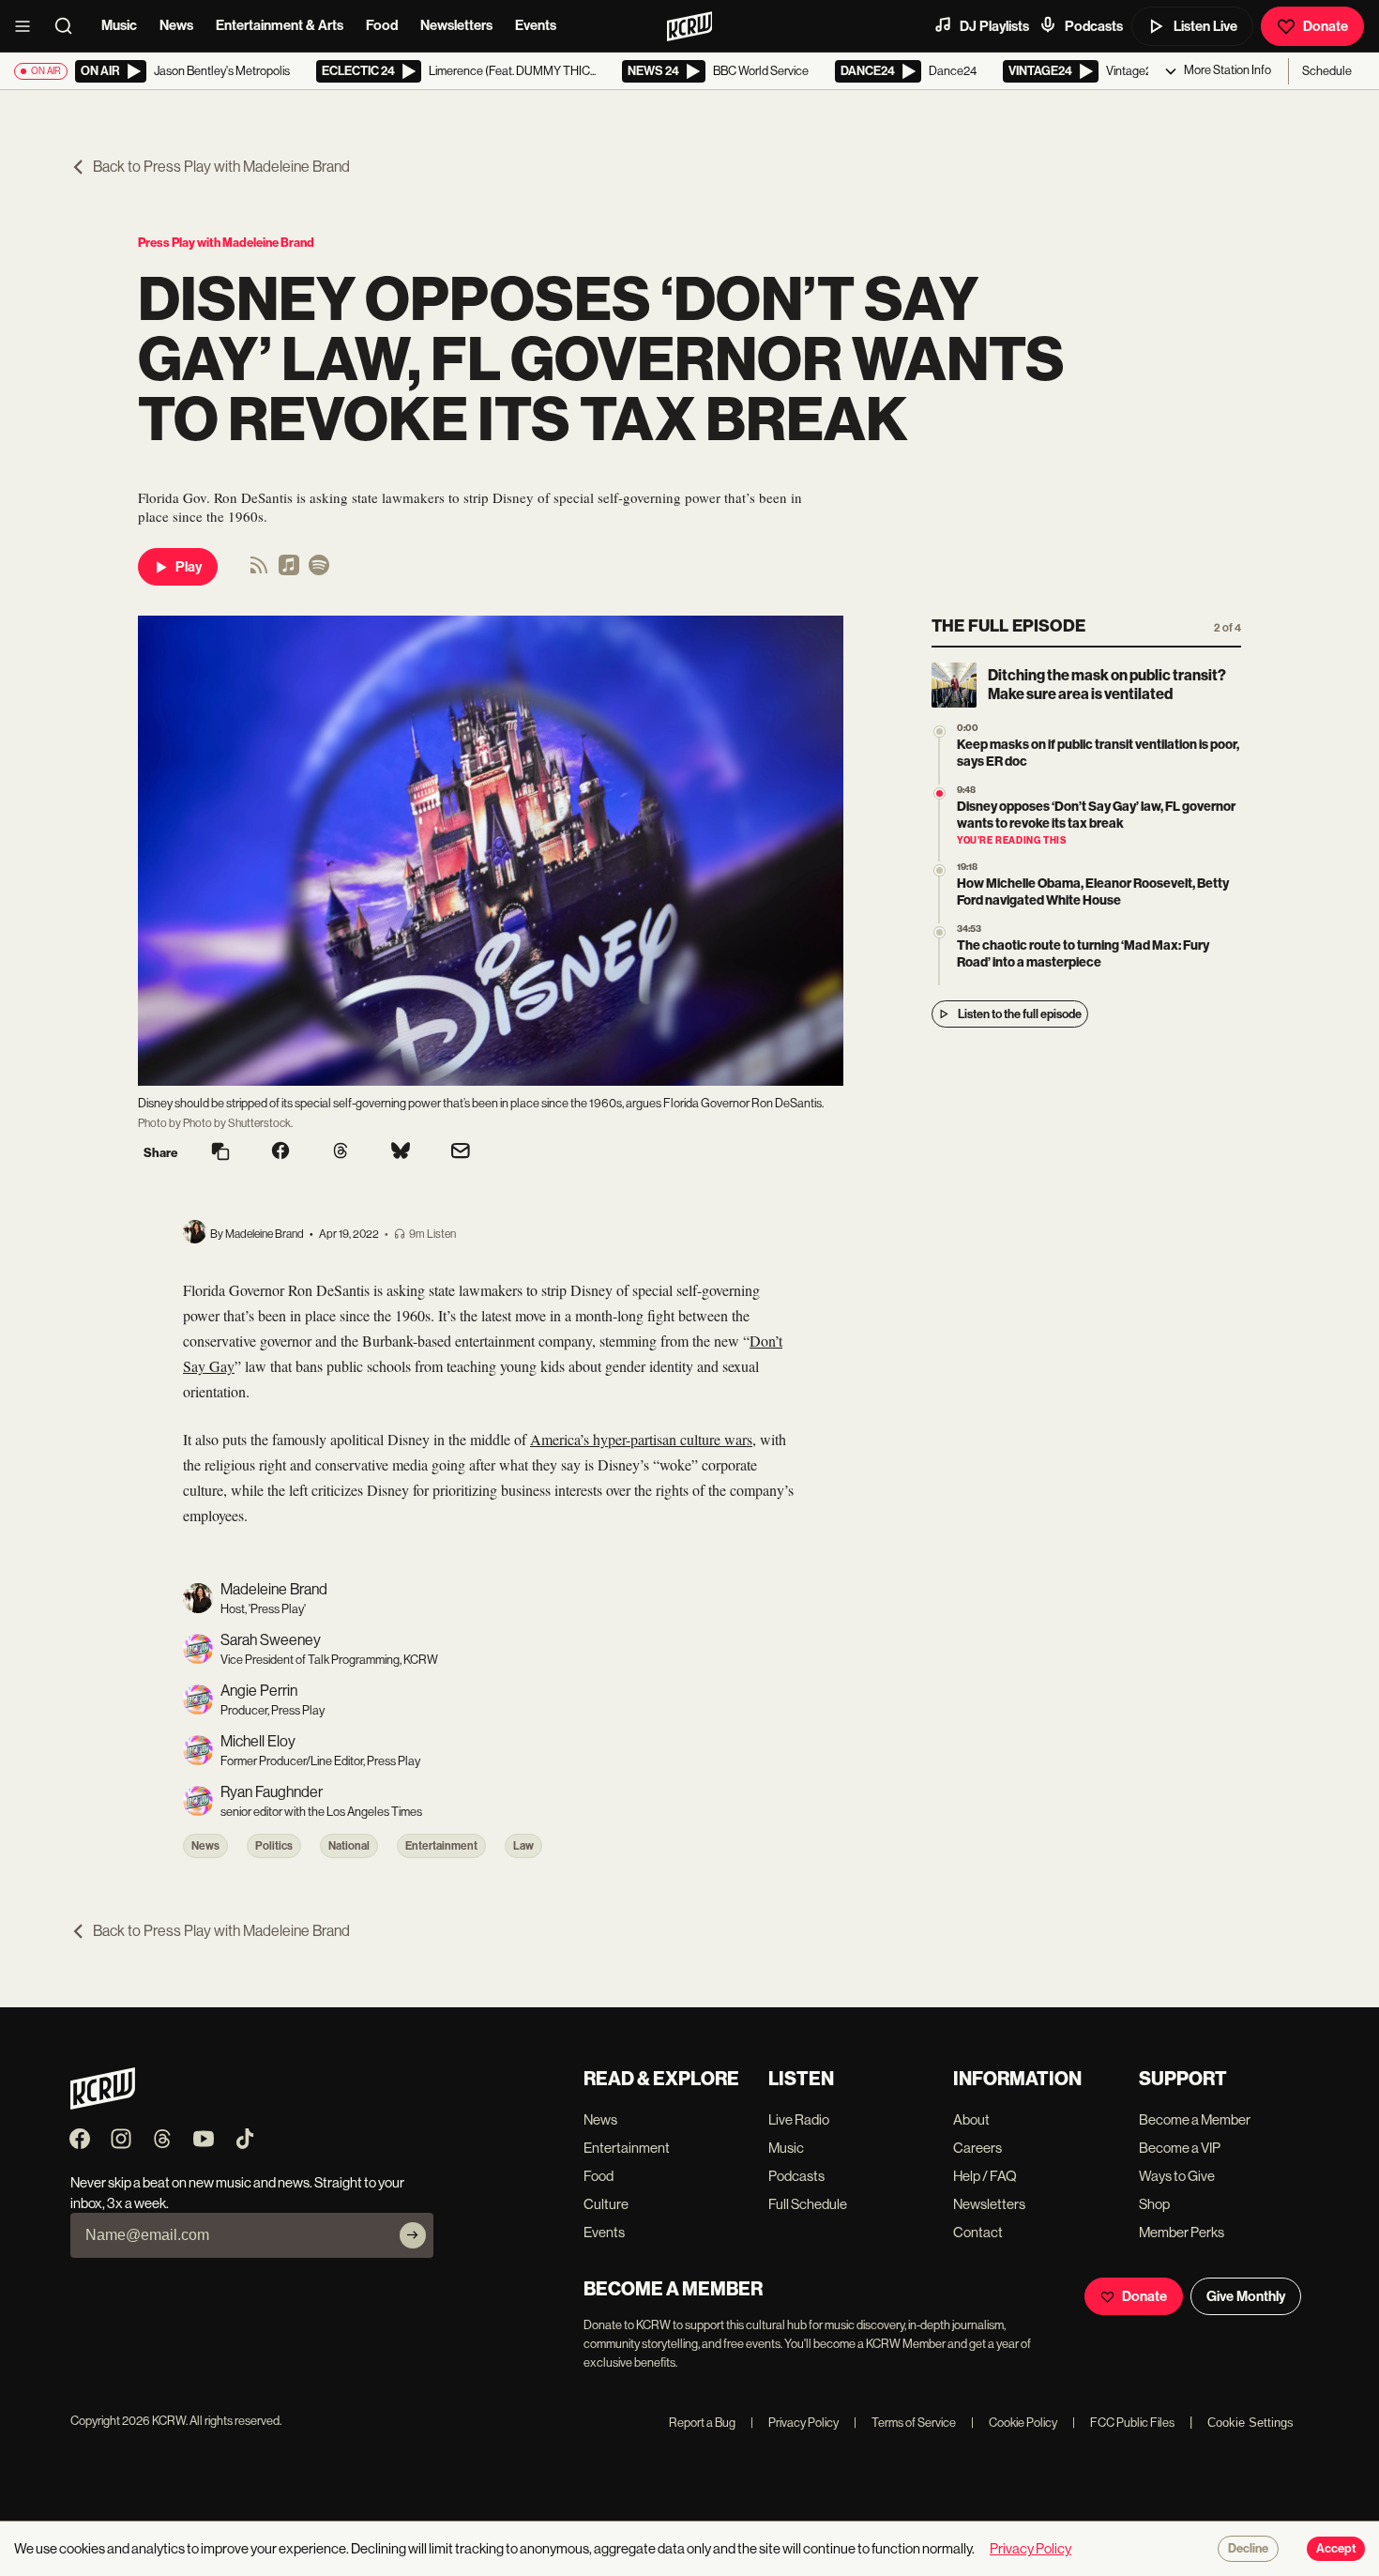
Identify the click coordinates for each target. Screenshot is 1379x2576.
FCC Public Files (1123, 2423)
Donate (1326, 26)
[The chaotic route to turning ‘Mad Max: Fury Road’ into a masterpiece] (940, 932)
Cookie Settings (1250, 2423)
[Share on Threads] (341, 1152)
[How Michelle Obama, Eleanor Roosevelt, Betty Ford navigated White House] (940, 870)
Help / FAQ (985, 2176)
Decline (1248, 2549)
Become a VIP (1180, 2148)
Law (523, 1846)
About (971, 2119)
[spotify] (319, 571)
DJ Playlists (994, 26)
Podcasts (1094, 26)
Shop (1154, 2204)
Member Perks (1182, 2232)
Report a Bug (702, 2423)
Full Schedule (808, 2204)
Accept (1336, 2549)
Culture (606, 2204)
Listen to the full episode (1020, 1014)
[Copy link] (220, 1153)
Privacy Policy (795, 2423)
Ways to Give (1177, 2176)
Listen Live (1205, 26)
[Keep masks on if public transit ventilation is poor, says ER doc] (940, 732)
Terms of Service (905, 2423)
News (176, 25)
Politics (274, 1846)
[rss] (259, 571)
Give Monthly (1246, 2296)
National (349, 1846)
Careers (977, 2148)
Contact (978, 2232)
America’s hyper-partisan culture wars (641, 1439)
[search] (69, 26)
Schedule (1327, 71)
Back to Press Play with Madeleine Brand (221, 167)
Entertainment (441, 1846)
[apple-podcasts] (289, 571)
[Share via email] (461, 1153)
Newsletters (456, 25)
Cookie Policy (1014, 2423)
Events (536, 25)
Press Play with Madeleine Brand (226, 243)
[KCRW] (103, 2104)
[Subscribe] (413, 2235)
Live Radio (799, 2119)
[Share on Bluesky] (401, 1152)
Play (189, 567)
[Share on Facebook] (280, 1152)
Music (119, 25)
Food (382, 25)
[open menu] (28, 26)
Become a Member (1195, 2119)
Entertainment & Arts (280, 25)
